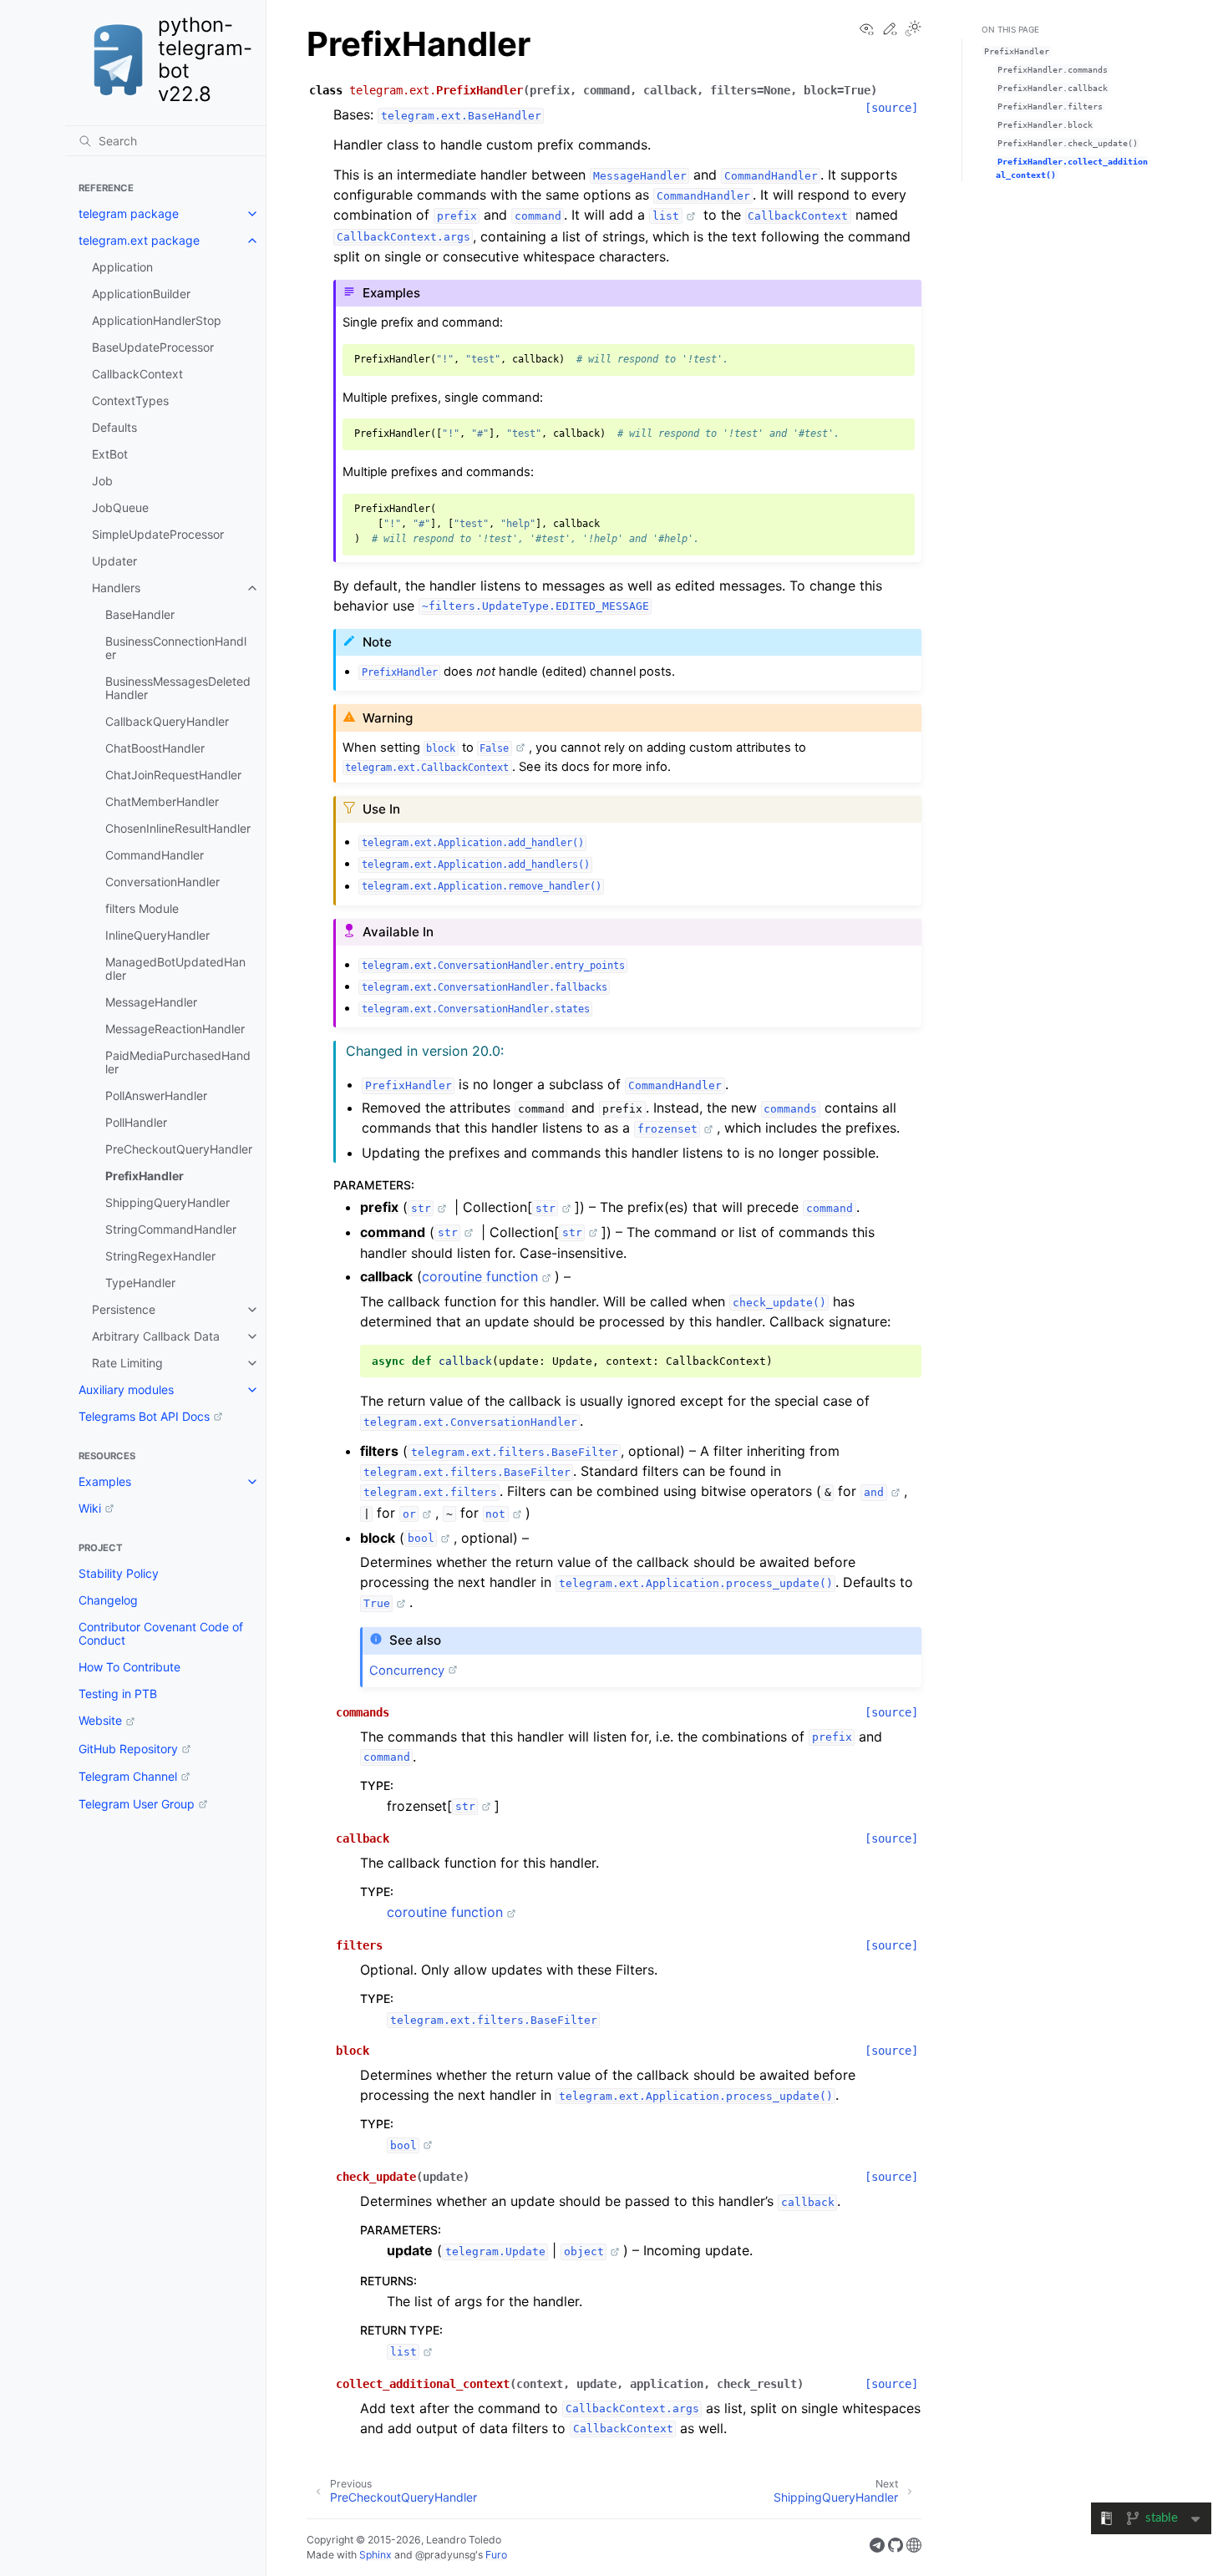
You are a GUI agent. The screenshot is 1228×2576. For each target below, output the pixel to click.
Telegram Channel (128, 1776)
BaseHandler (140, 614)
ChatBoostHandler (155, 748)
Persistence (124, 1309)
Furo (496, 2555)
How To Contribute (129, 1667)
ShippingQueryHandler (167, 1202)
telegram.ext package (139, 240)
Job (102, 481)
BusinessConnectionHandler (176, 648)
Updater (114, 561)
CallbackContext (137, 374)
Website (100, 1720)
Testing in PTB (118, 1694)
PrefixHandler (145, 1176)
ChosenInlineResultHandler (178, 828)
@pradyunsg (445, 2555)
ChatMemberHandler (162, 801)
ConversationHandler (162, 882)
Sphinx (376, 2555)
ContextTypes (130, 401)
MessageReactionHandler (175, 1029)
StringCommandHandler (171, 1229)
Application (122, 267)
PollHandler (136, 1122)
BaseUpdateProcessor (153, 347)
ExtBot (110, 454)
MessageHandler (151, 1002)
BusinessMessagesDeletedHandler (178, 688)
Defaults (114, 427)
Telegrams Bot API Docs (144, 1416)
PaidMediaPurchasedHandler (178, 1062)
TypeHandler (140, 1283)
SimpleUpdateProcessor (158, 534)
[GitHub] (896, 2548)
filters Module (142, 908)
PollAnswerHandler (156, 1095)
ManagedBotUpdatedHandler (175, 969)
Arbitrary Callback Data (156, 1336)
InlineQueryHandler (157, 935)
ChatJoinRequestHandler (173, 775)
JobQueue (120, 507)
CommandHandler (155, 855)
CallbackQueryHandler (167, 721)
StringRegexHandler (160, 1256)
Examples (105, 1481)
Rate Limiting (127, 1363)
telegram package (129, 213)
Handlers (116, 588)
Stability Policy (119, 1573)
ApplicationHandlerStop (157, 320)
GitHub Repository (128, 1749)
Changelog (108, 1600)
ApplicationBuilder (141, 294)
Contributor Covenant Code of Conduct (161, 1633)
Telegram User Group (137, 1804)
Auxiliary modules (126, 1389)
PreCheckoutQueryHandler (179, 1149)
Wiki (90, 1508)
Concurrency (407, 1671)
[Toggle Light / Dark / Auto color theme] (913, 30)
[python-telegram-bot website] (914, 2548)
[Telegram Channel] (877, 2548)
